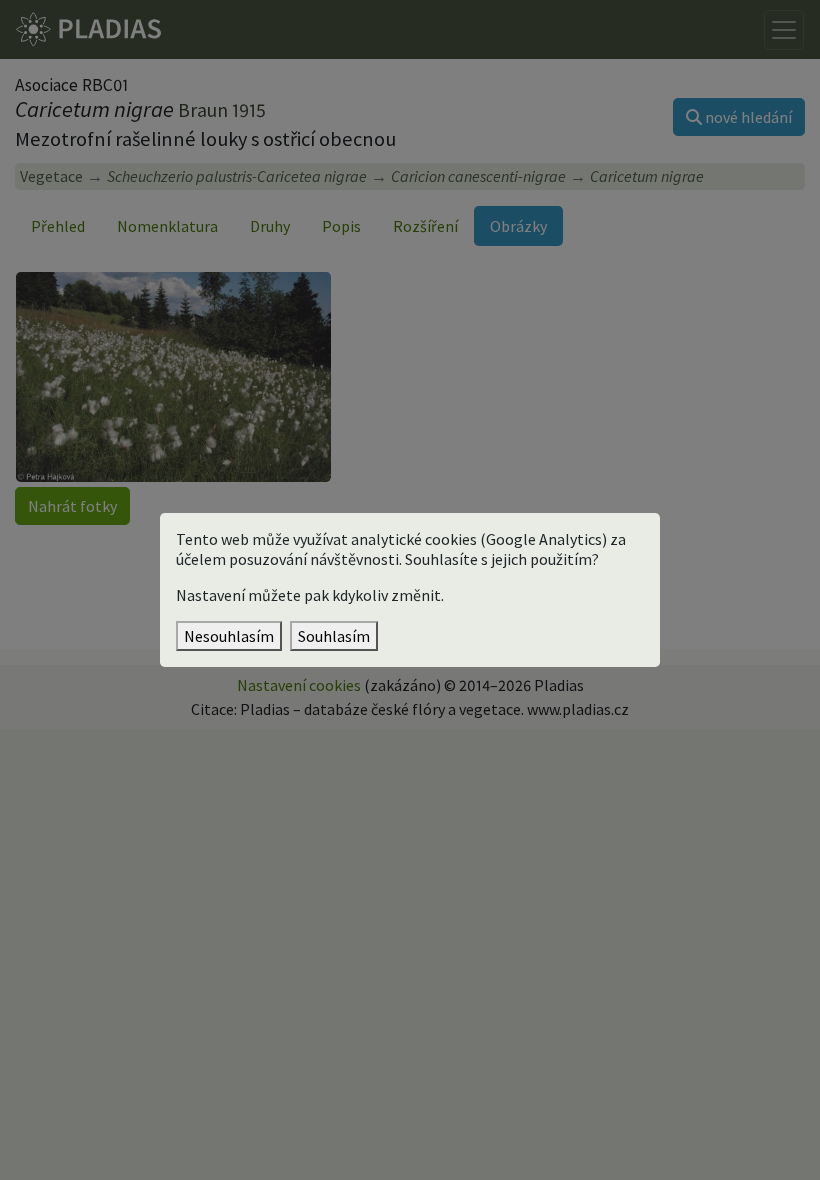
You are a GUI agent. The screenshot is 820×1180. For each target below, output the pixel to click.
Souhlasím (334, 636)
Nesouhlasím (229, 636)
